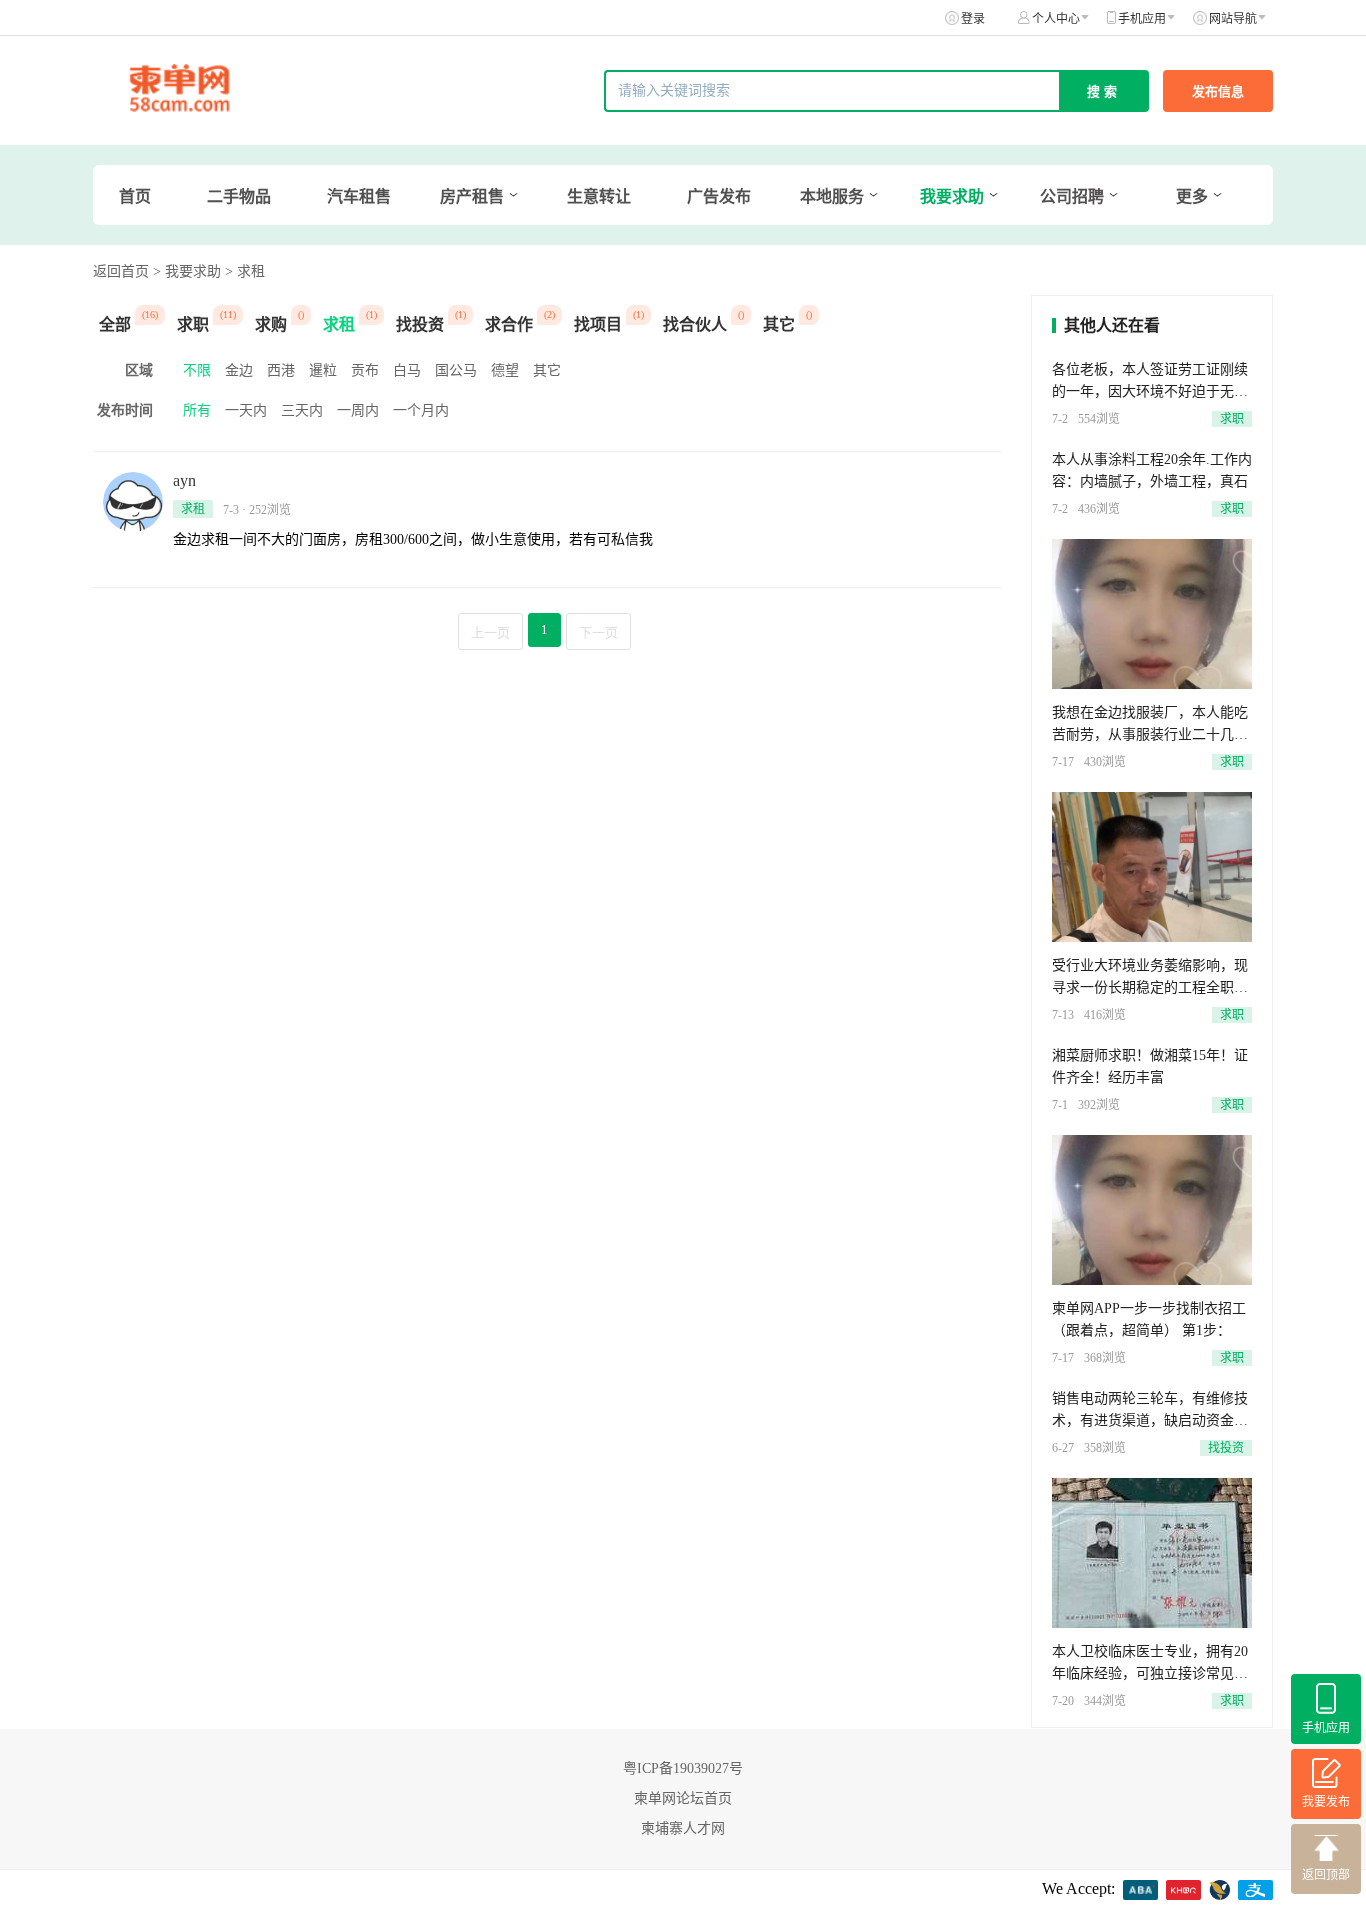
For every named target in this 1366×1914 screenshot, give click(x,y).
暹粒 (323, 370)
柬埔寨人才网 (683, 1828)
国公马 (456, 370)
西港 (281, 370)
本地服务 (832, 196)
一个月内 (421, 410)
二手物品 (239, 196)
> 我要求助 (187, 271)
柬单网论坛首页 (683, 1798)
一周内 (358, 410)
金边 (239, 370)
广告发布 (719, 196)
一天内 (246, 410)
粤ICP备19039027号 (683, 1768)
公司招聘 (1072, 196)
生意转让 (599, 196)
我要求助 (952, 196)
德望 (505, 370)
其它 (547, 370)
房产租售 (472, 196)
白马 (407, 370)
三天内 (302, 410)
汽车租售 (359, 196)
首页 (135, 196)
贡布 (365, 370)
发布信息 (1218, 91)
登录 (973, 19)
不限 (197, 370)
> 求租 (245, 271)
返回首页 (121, 271)
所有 (197, 410)
